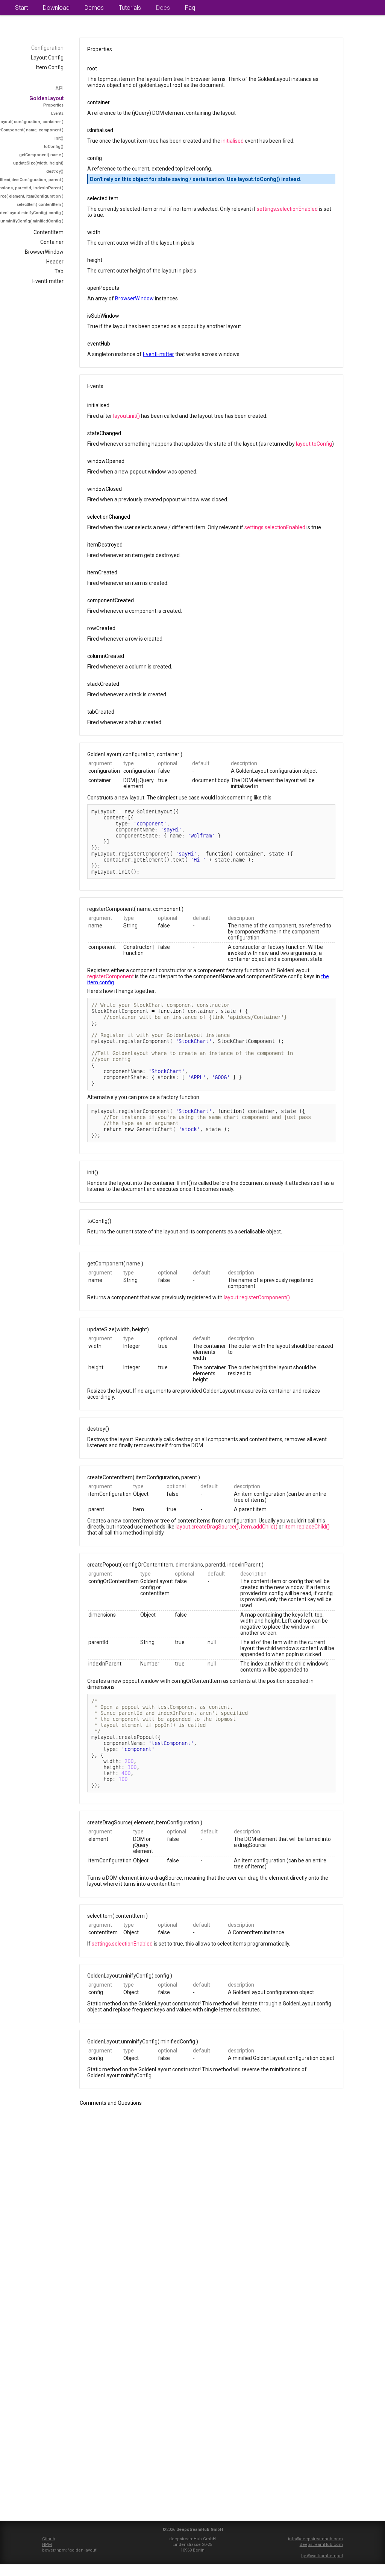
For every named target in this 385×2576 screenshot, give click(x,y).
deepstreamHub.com (321, 2545)
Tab (59, 271)
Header (55, 262)
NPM (47, 2545)
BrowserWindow (44, 252)
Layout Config (47, 58)
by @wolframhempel (322, 2556)
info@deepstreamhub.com (315, 2539)
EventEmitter (48, 281)
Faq (190, 8)
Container (52, 242)
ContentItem (49, 232)
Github (49, 2539)
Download (56, 8)
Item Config (50, 67)
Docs (163, 8)
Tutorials (130, 8)
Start (21, 8)
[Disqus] (211, 2212)
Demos (94, 8)
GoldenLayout (46, 98)
